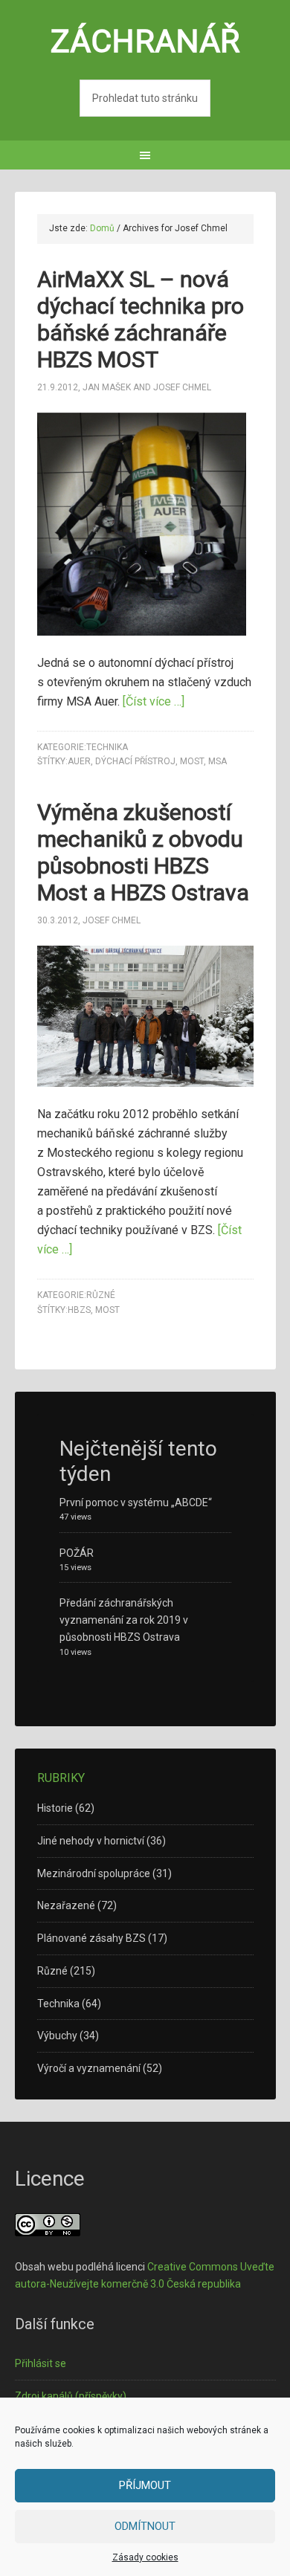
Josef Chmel (182, 387)
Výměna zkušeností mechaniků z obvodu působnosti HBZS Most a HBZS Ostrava (143, 852)
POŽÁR (77, 1553)
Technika (107, 747)
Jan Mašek (107, 387)
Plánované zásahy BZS (91, 1938)
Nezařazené (66, 1905)
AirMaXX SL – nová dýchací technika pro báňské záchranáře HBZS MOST (141, 319)
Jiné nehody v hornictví (91, 1841)
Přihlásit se (41, 2363)
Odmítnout (145, 2526)
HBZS (79, 1310)
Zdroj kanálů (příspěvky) (71, 2396)
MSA (217, 761)
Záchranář (145, 41)
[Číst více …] (154, 701)
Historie (55, 1808)
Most (192, 761)
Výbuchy (57, 2036)
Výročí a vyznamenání (89, 2068)
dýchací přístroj (135, 761)
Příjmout (145, 2485)
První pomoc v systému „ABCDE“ (136, 1502)
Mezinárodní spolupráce (94, 1873)
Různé (101, 1295)
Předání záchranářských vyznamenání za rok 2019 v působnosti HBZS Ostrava (124, 1620)
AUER (79, 761)
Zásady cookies (145, 2557)
